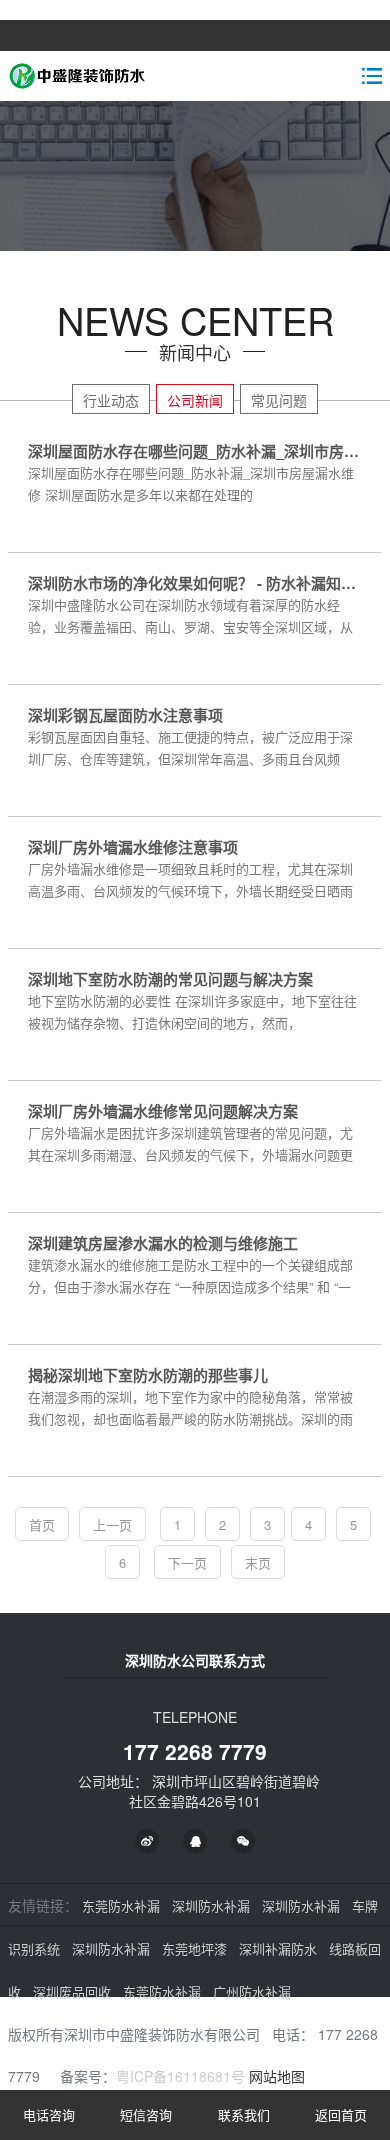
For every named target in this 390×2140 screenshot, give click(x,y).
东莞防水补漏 (121, 1905)
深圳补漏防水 (278, 1948)
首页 (42, 1524)
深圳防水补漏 (211, 1905)
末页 (258, 1562)
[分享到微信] (243, 1841)
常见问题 (279, 400)
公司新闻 (195, 400)
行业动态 (111, 400)
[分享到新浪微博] (147, 1841)
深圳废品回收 (72, 1991)
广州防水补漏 (252, 1991)
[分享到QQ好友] (195, 1841)
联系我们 (244, 2114)
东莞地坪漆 (194, 1948)
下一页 (187, 1562)
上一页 (112, 1524)
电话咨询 (49, 2114)
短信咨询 (146, 2114)
